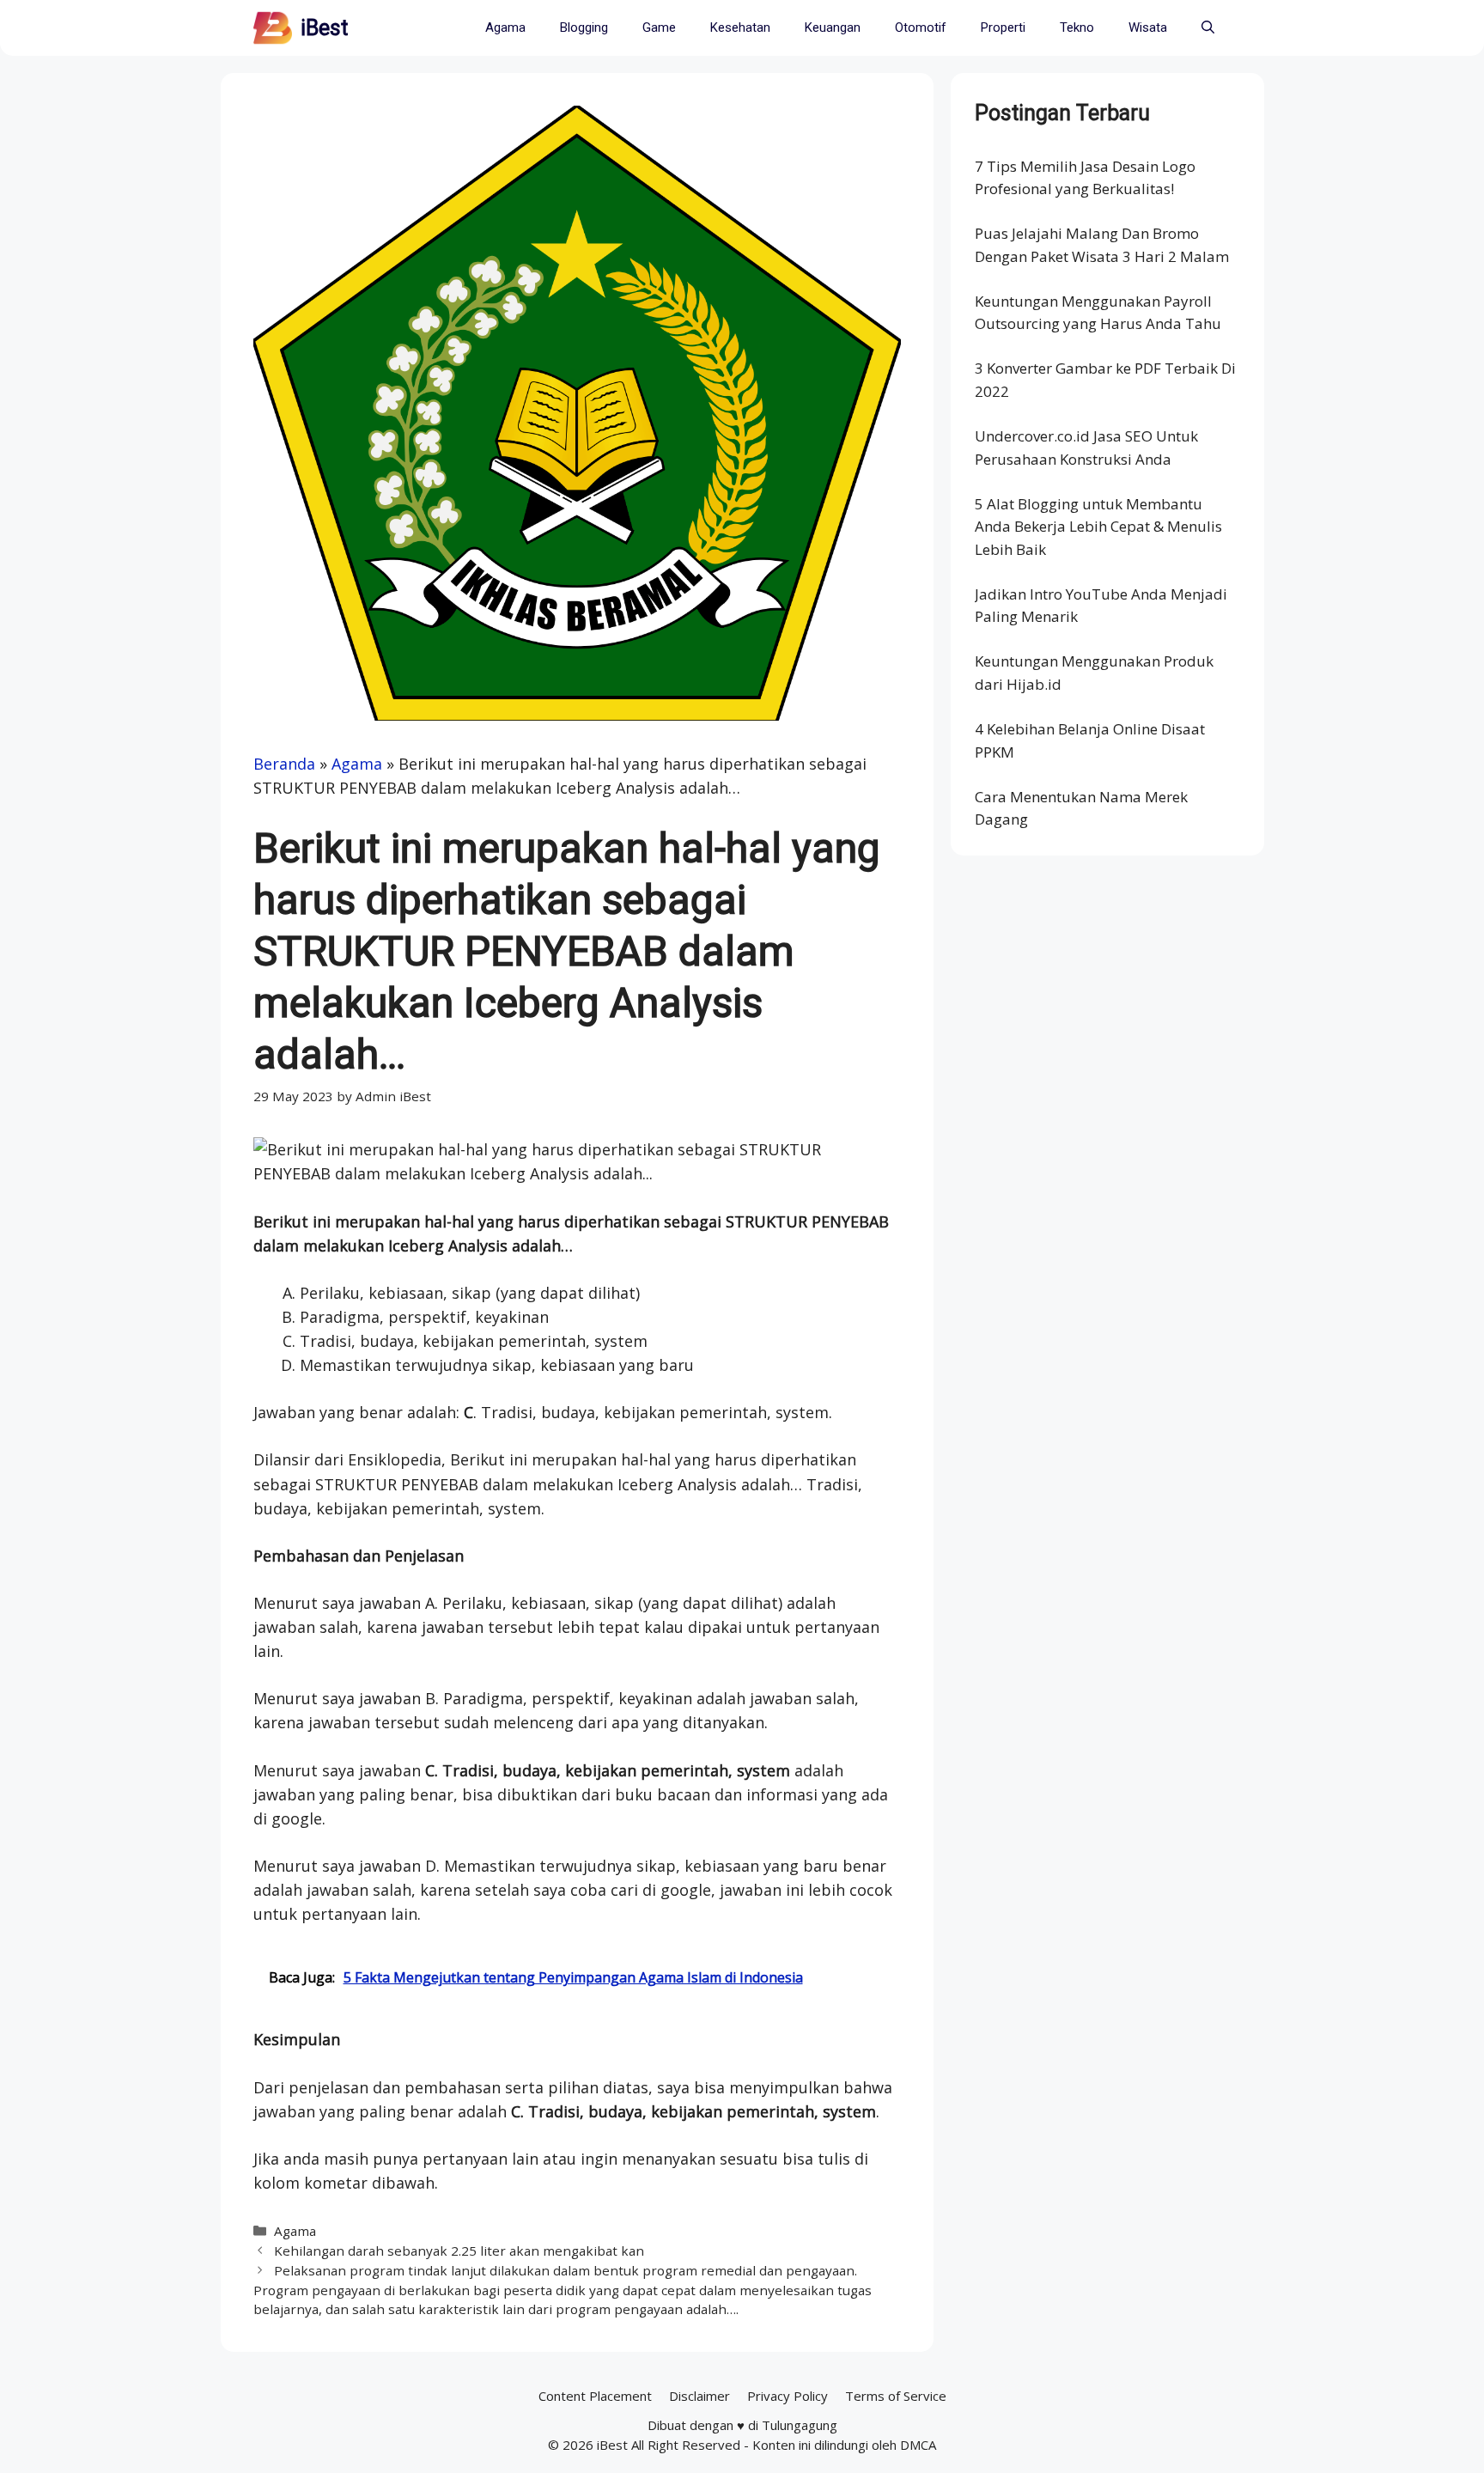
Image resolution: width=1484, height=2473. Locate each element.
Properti (1003, 27)
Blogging (584, 27)
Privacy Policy (788, 2396)
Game (659, 27)
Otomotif (921, 27)
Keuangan (833, 27)
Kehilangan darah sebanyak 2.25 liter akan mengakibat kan (459, 2251)
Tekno (1077, 27)
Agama (505, 27)
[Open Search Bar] (1208, 28)
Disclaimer (699, 2396)
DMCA (918, 2445)
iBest (324, 28)
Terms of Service (896, 2396)
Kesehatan (740, 27)
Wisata (1148, 27)
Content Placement (595, 2396)
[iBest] (273, 28)
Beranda (284, 764)
